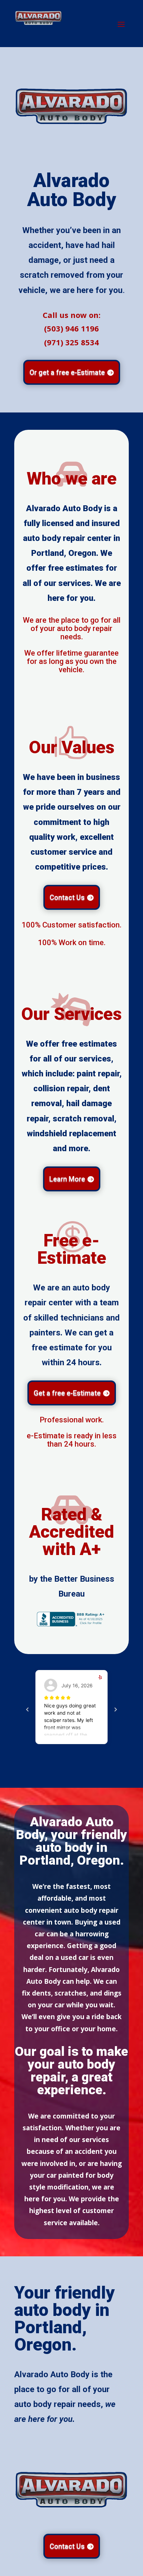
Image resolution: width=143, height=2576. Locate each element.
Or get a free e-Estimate (67, 372)
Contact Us (67, 897)
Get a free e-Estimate (67, 1393)
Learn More (67, 1179)
